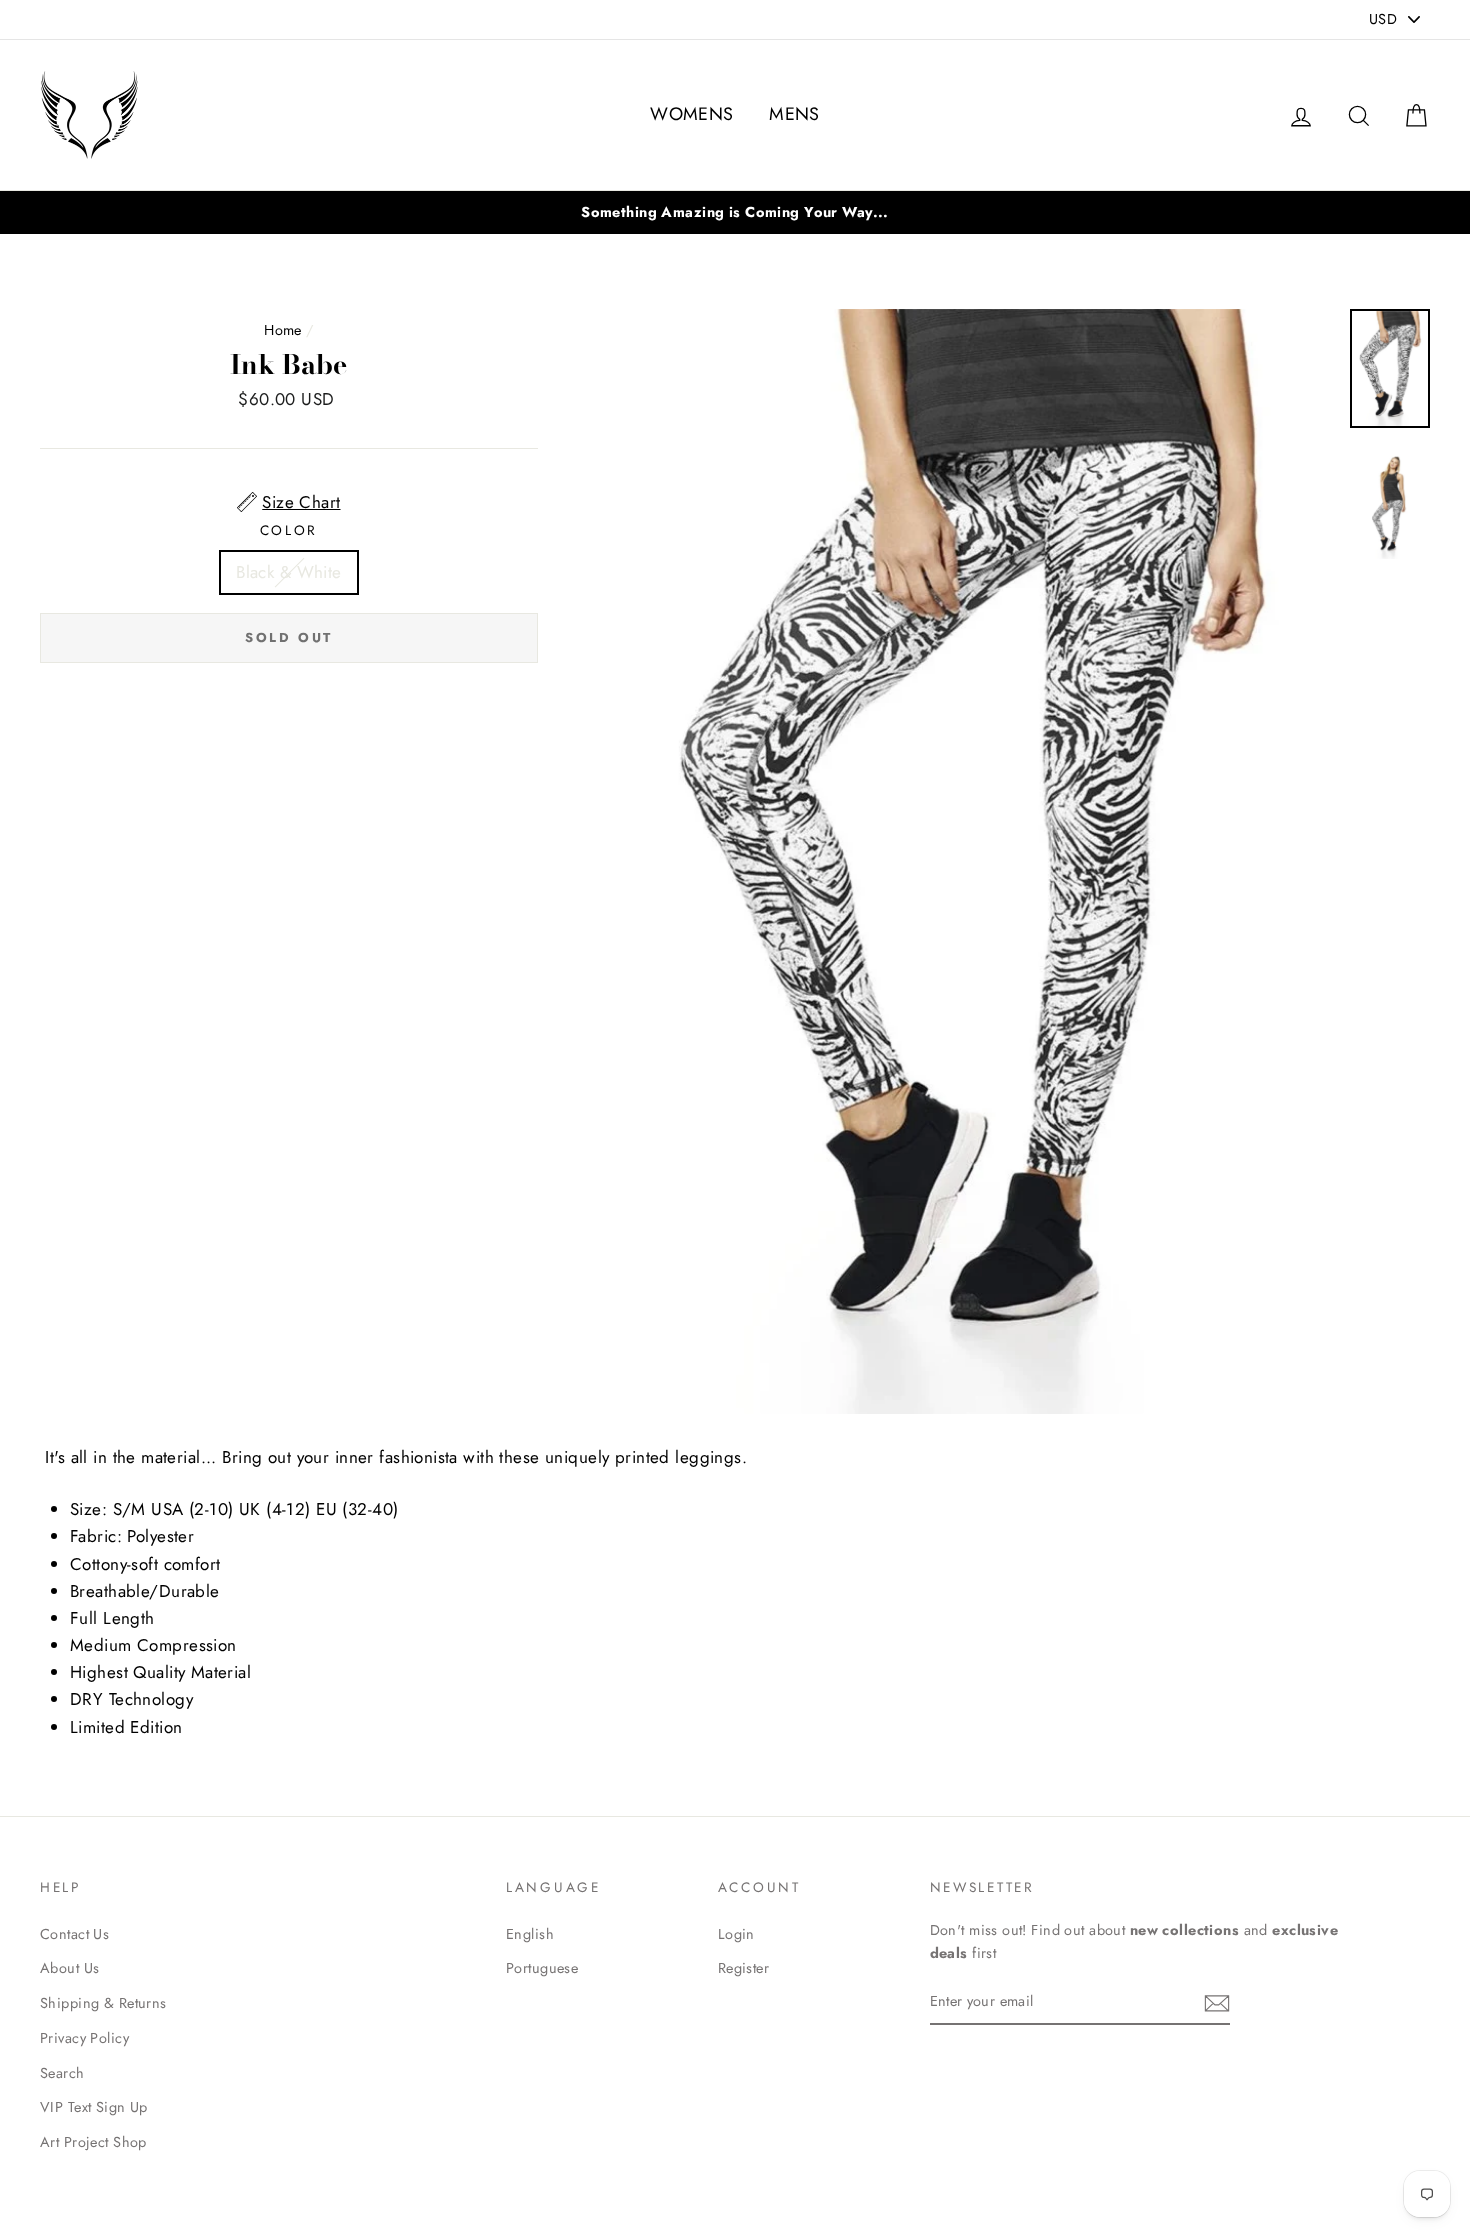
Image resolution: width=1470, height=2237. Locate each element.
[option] (735, 212)
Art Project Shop (93, 2142)
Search (62, 2073)
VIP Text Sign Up (94, 2107)
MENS (794, 114)
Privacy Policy (84, 2038)
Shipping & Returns (103, 2003)
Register (743, 1968)
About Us (69, 1968)
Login (736, 1934)
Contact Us (74, 1934)
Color (289, 530)
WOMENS (692, 114)
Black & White (289, 572)
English (530, 1934)
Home (283, 330)
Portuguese (542, 1968)
